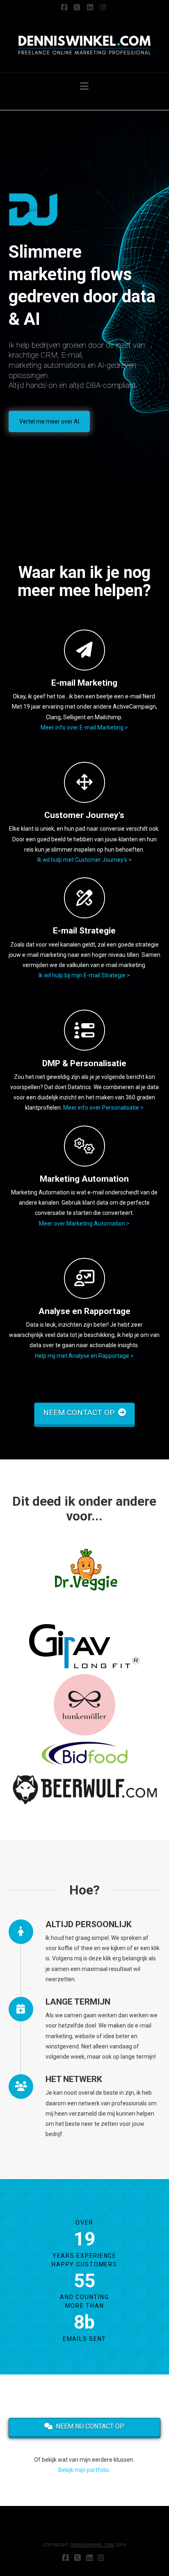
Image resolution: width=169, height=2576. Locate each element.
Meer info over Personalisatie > (103, 1108)
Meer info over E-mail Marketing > (84, 727)
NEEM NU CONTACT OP (90, 2426)
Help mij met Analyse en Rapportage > (84, 1356)
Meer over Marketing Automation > (84, 1223)
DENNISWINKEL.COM (92, 2545)
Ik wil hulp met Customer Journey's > (84, 860)
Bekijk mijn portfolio (84, 2470)
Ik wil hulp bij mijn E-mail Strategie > (84, 975)
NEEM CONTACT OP (79, 1413)
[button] (84, 86)
